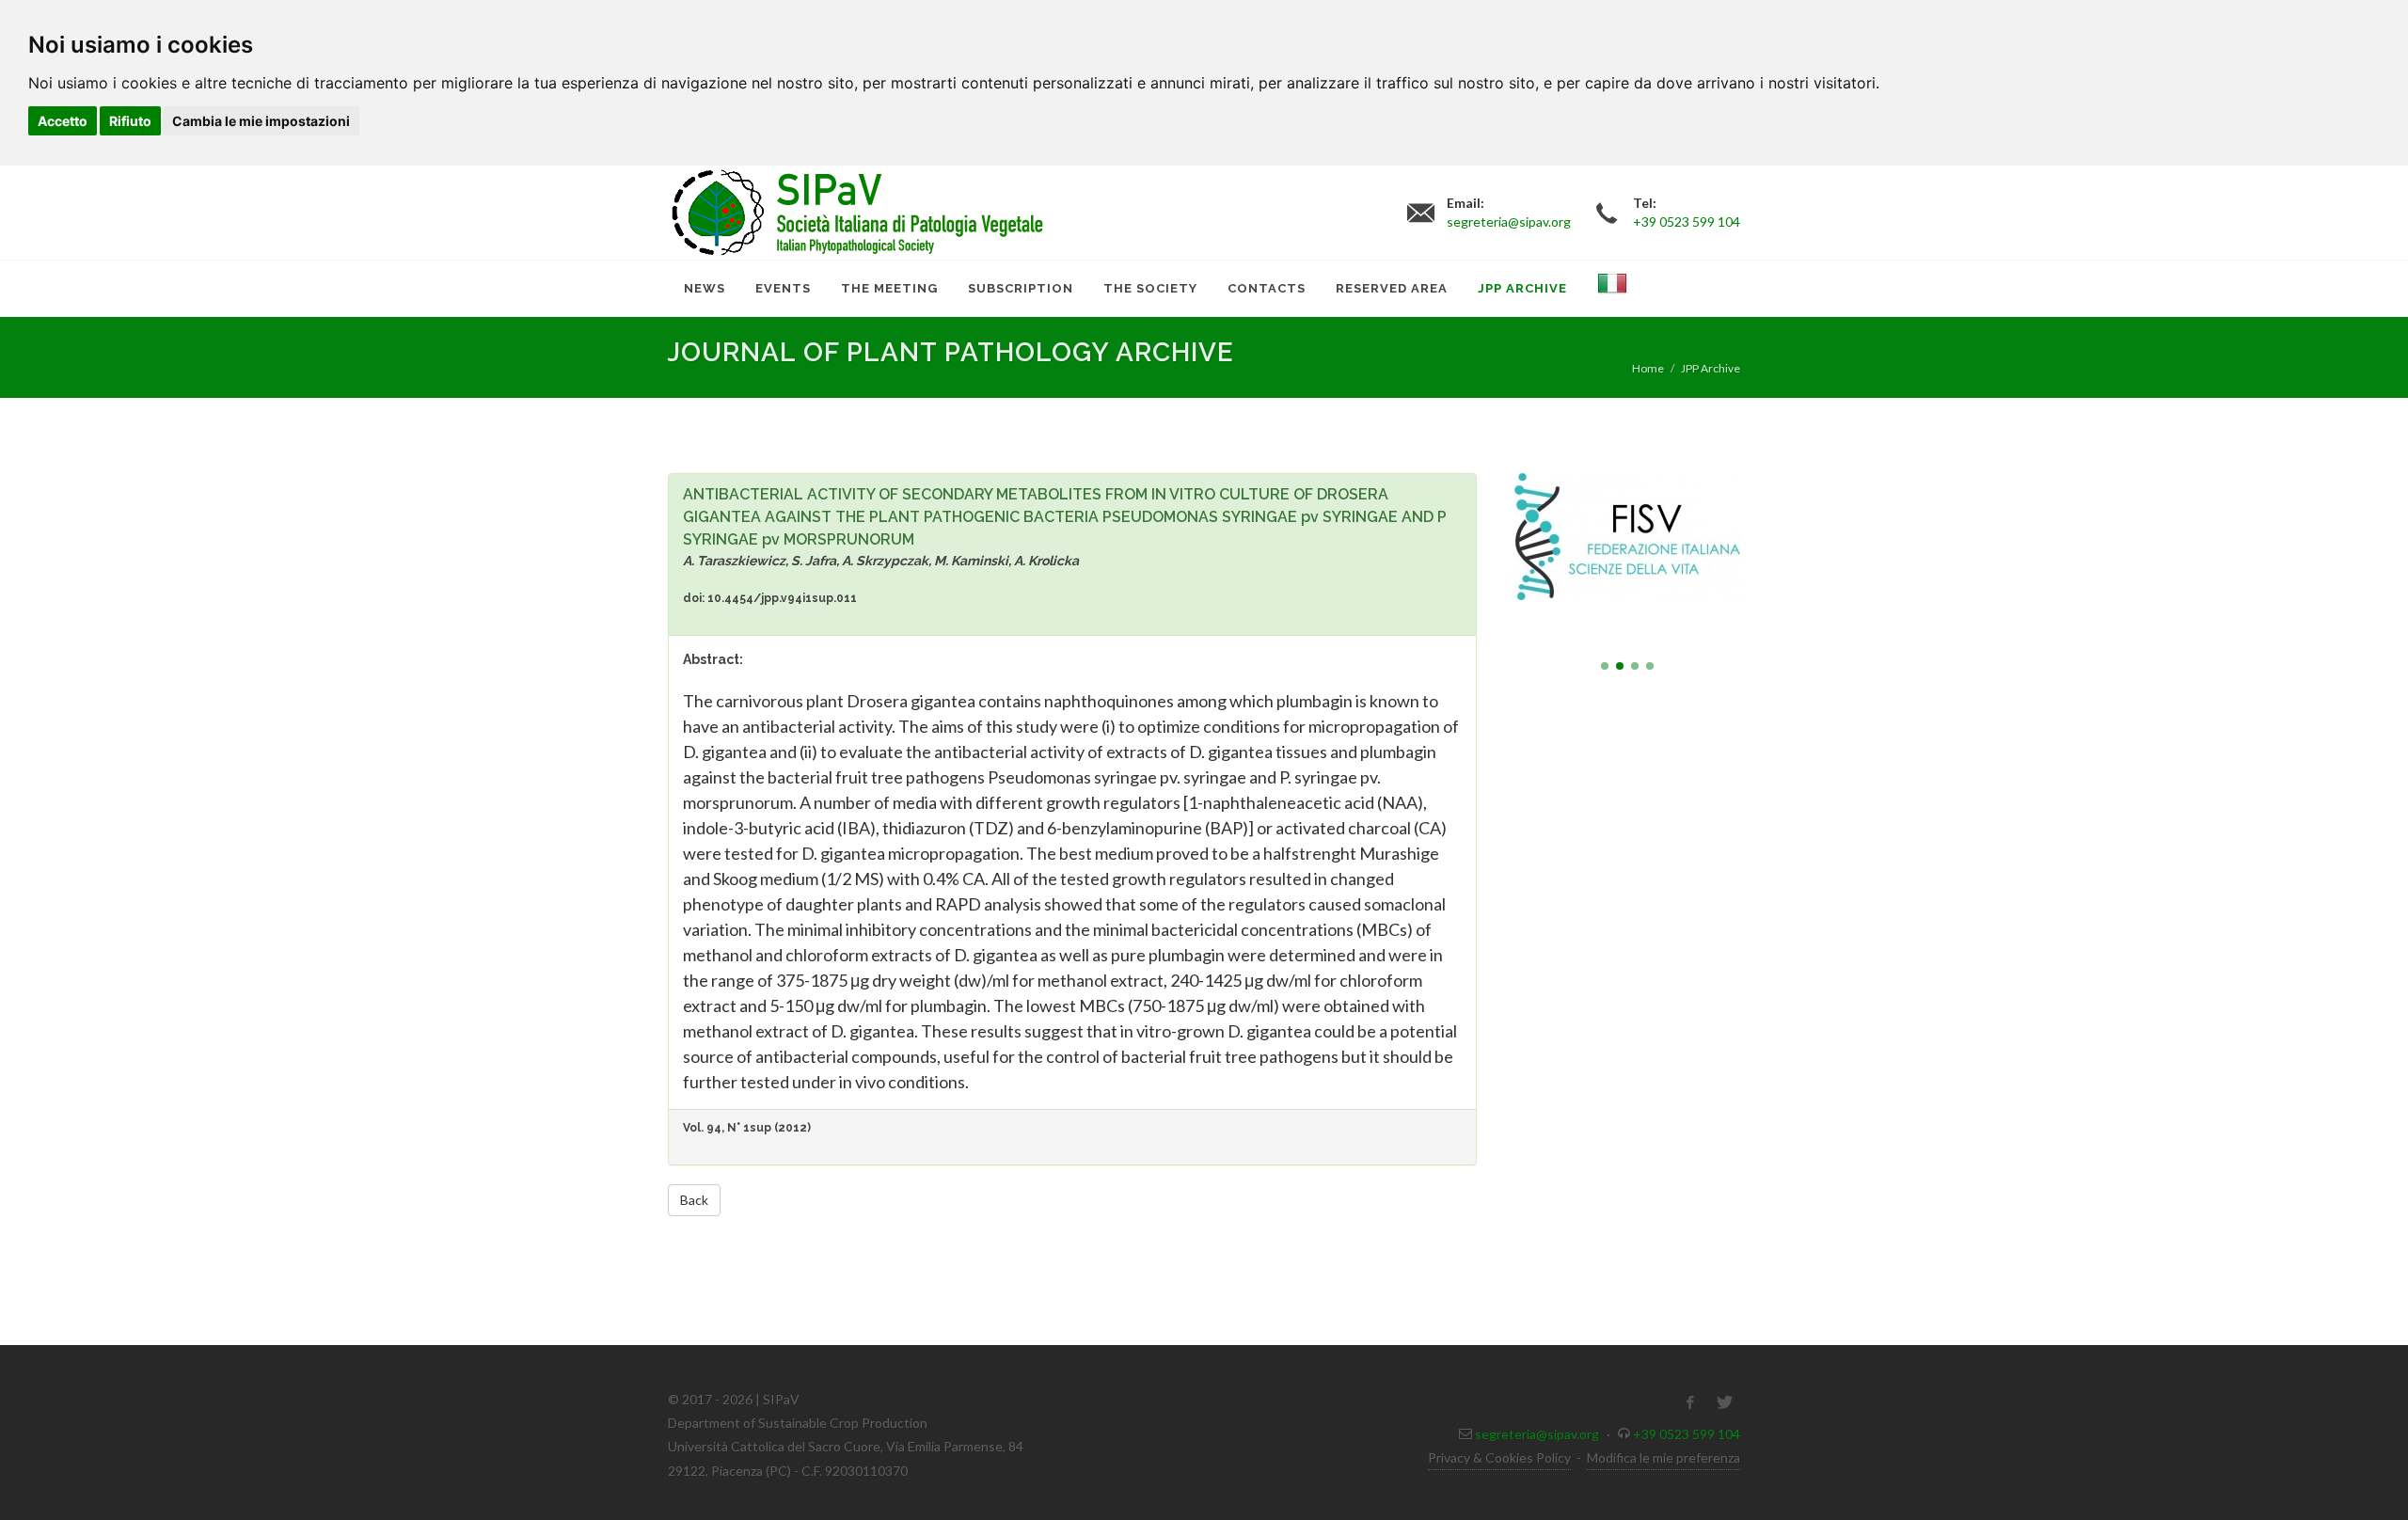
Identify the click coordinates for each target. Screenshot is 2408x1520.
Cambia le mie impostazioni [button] (261, 121)
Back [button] (694, 1200)
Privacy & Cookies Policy (1499, 1457)
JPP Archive (1711, 368)
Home (1648, 368)
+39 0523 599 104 (1687, 1434)
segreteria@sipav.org (1537, 1434)
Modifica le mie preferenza (1663, 1457)
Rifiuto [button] (130, 121)
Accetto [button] (63, 121)
